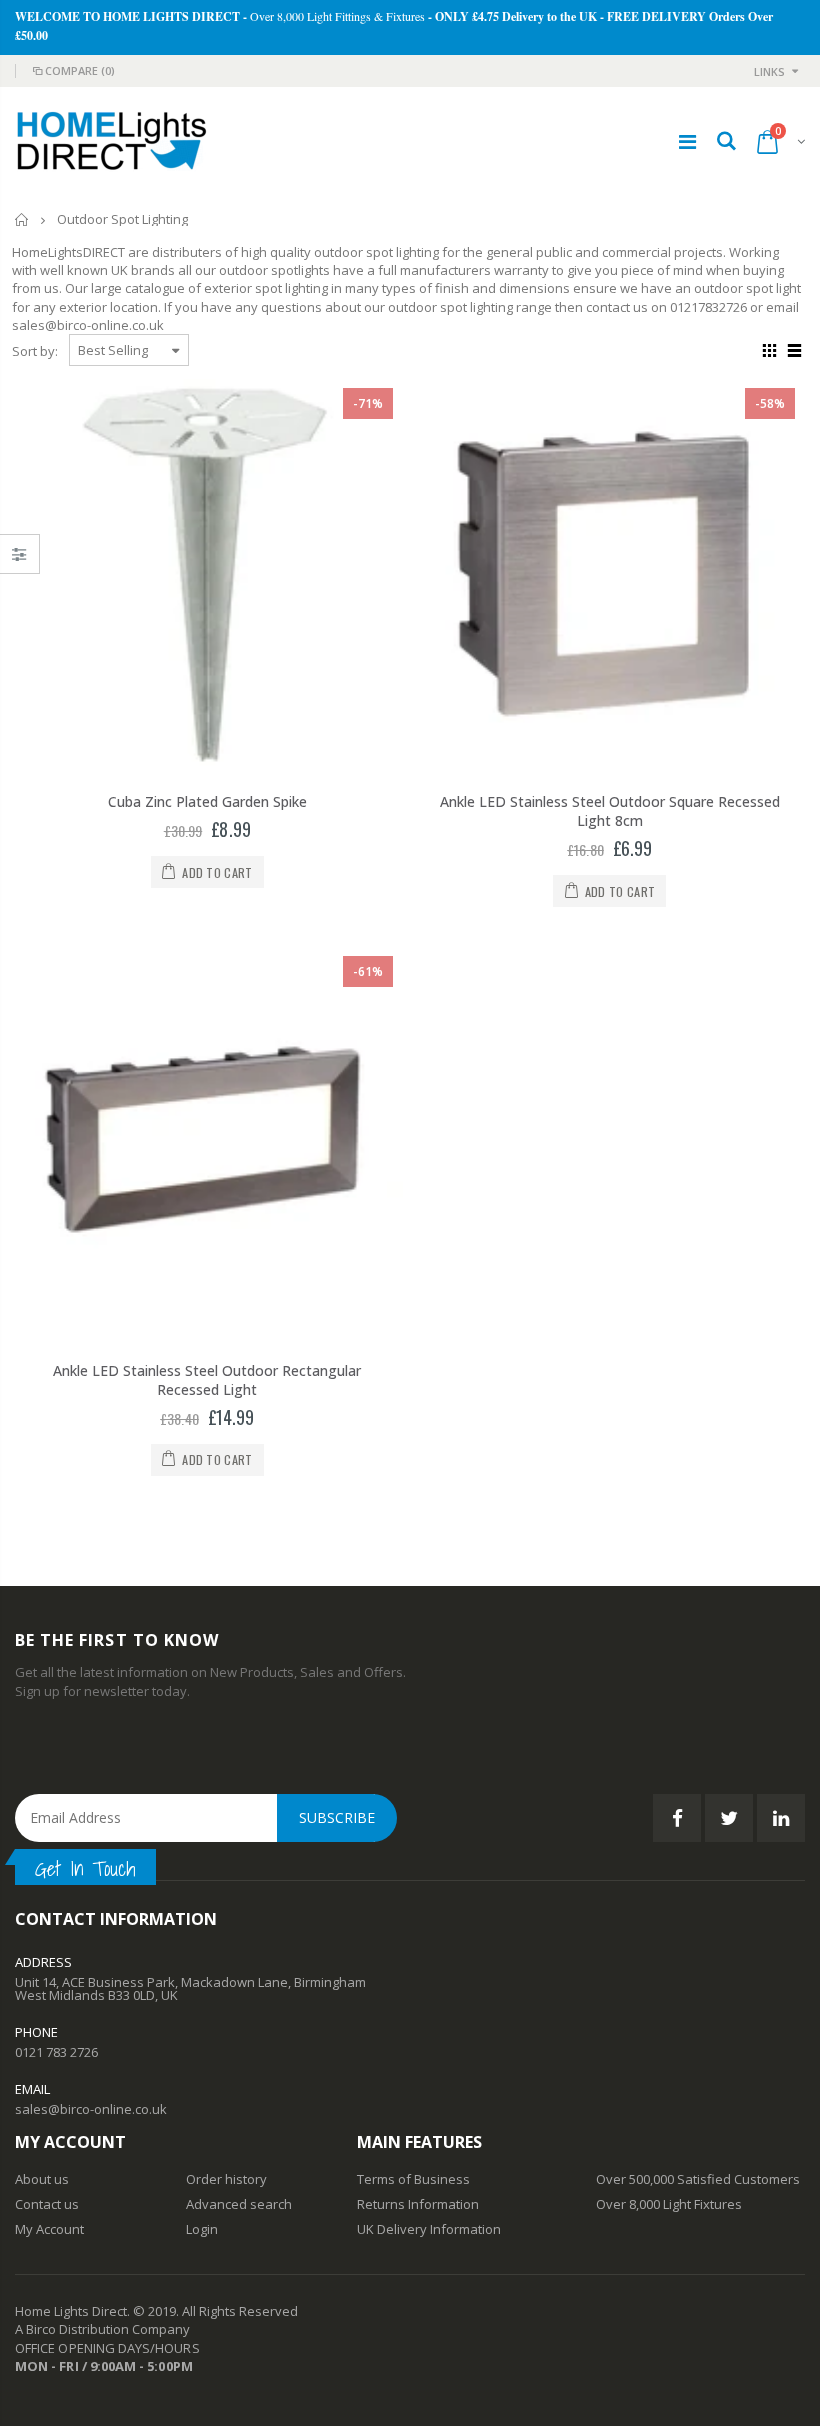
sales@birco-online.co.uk (91, 2109)
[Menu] (687, 141)
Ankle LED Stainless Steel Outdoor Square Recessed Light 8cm (610, 811)
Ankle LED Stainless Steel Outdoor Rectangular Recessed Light (207, 1380)
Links (769, 71)
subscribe (337, 1817)
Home (22, 219)
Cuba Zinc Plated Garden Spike (207, 801)
